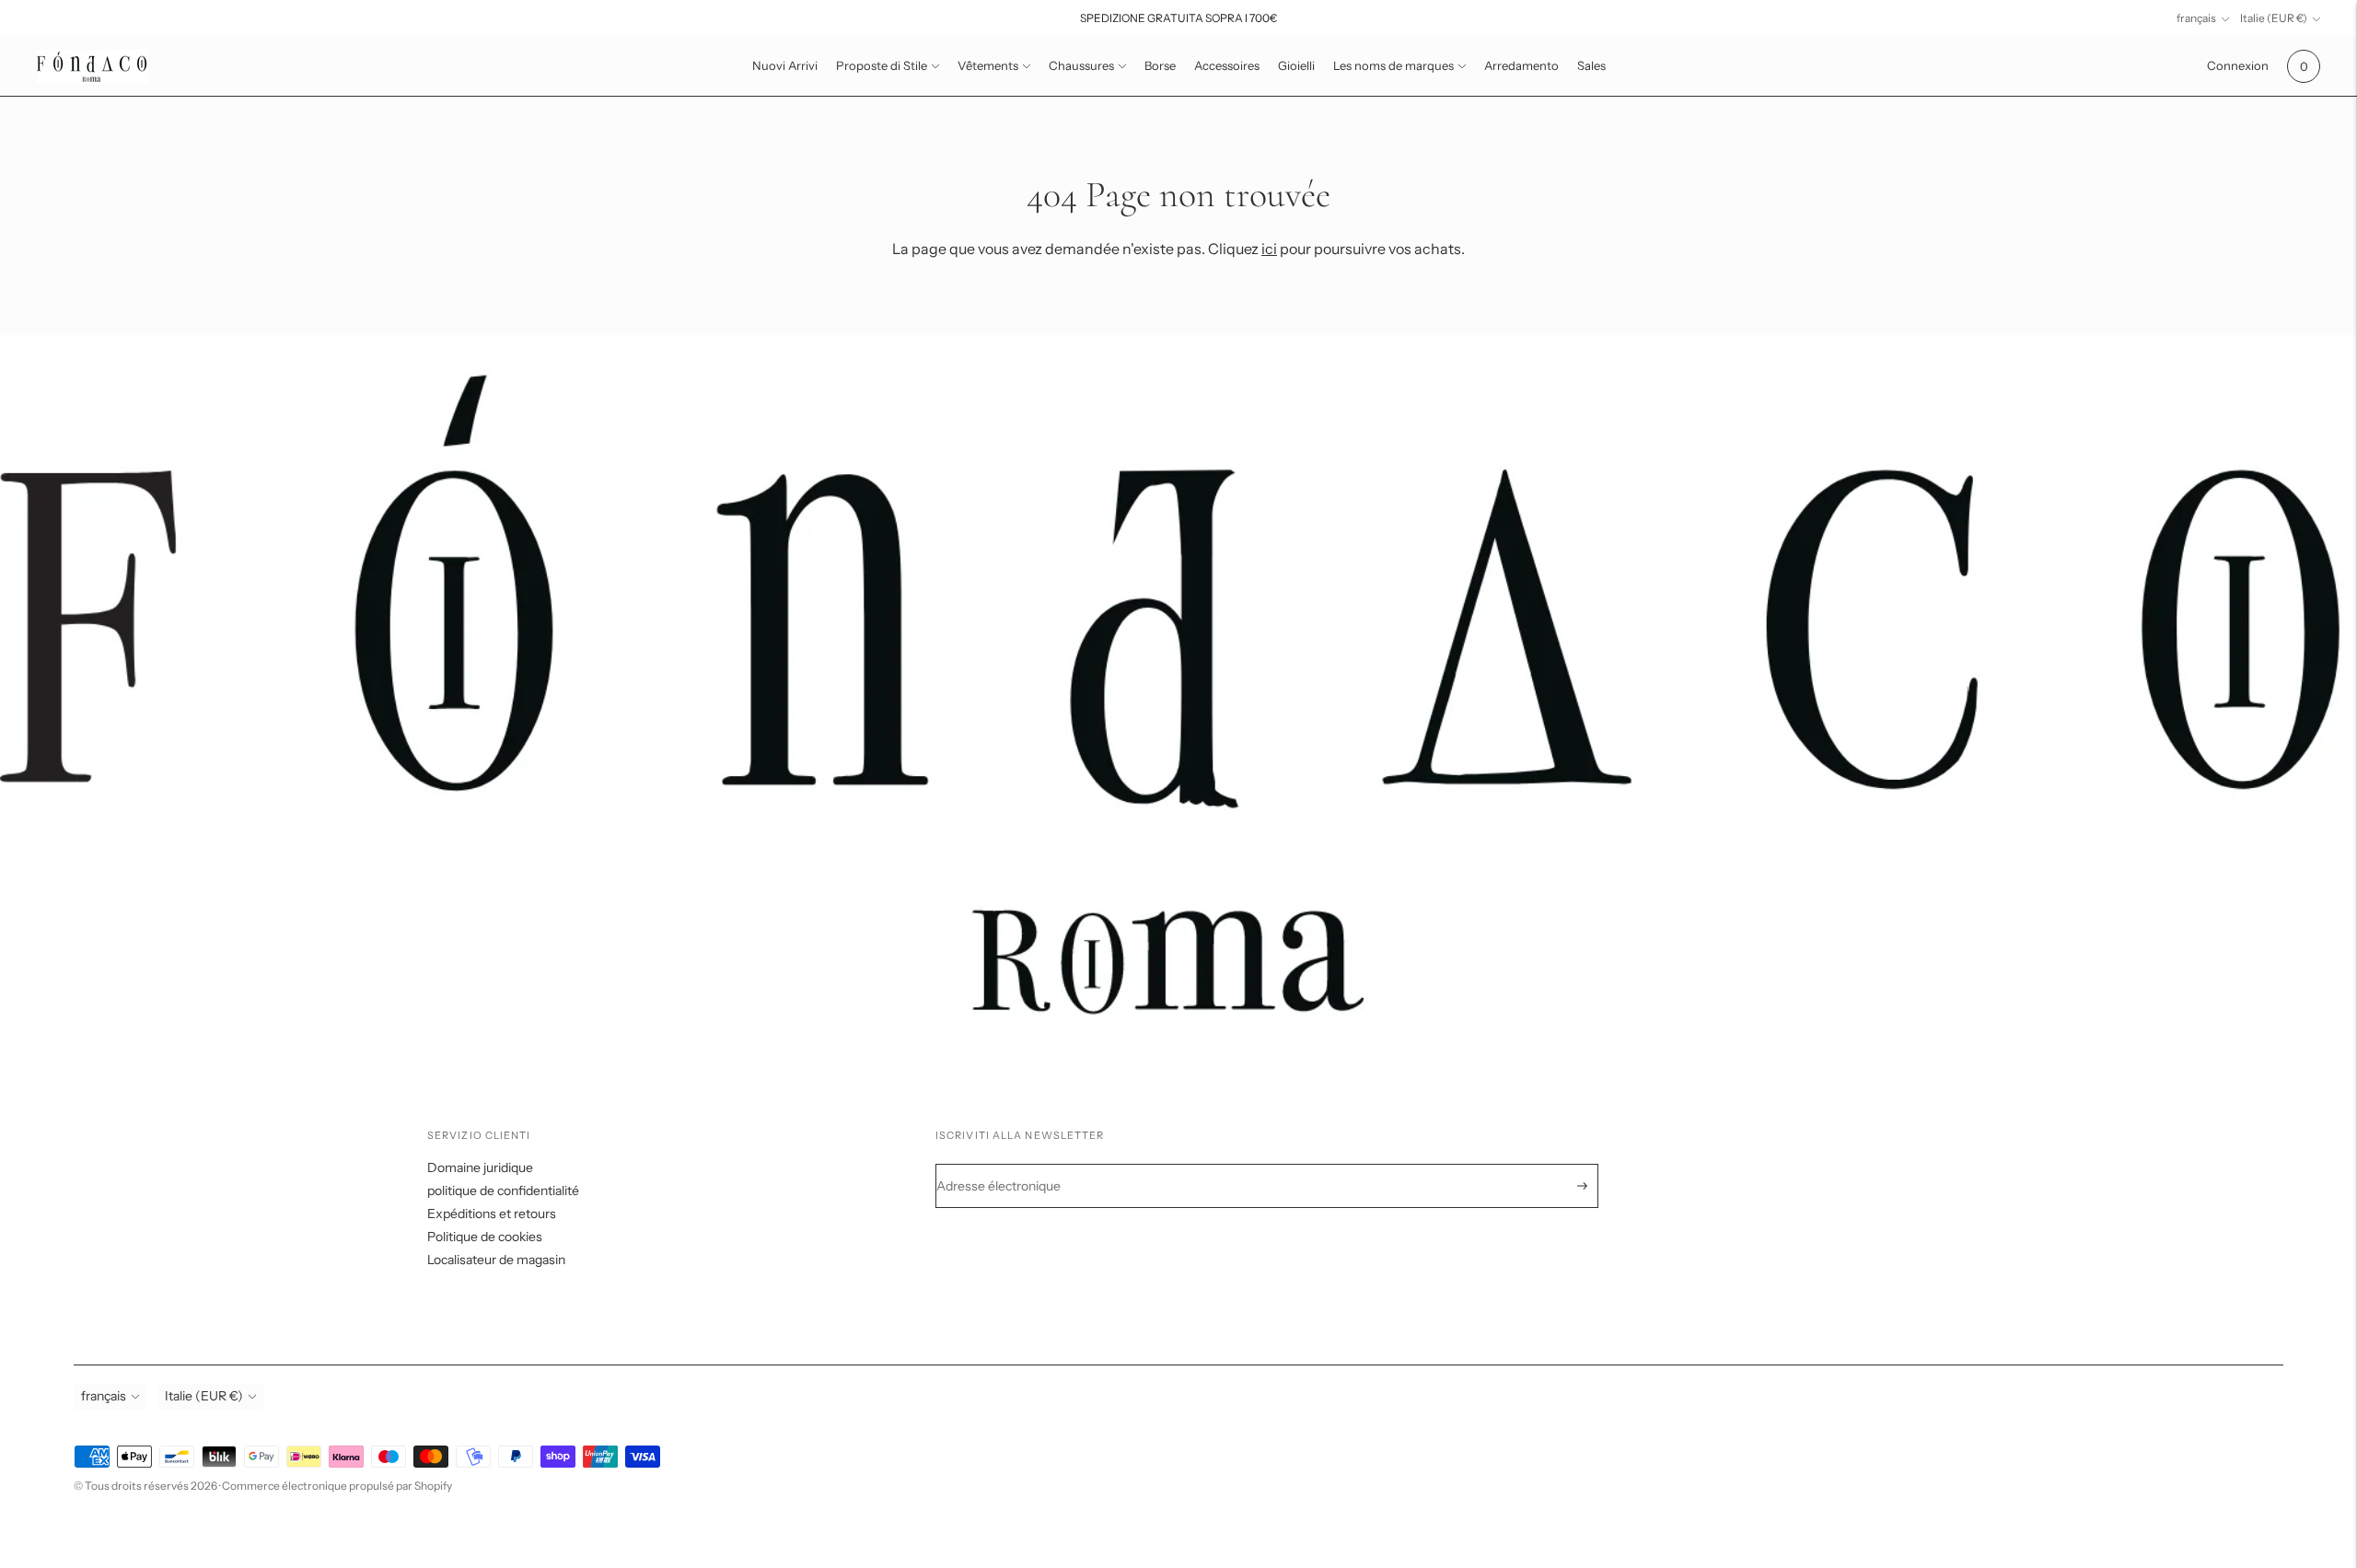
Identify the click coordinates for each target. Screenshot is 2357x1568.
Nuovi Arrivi (785, 65)
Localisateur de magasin (496, 1260)
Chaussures (1081, 65)
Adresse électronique (1009, 1164)
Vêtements (988, 65)
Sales (1591, 65)
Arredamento (1521, 65)
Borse (1160, 65)
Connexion (2238, 65)
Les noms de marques (1393, 65)
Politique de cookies (485, 1237)
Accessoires (1227, 65)
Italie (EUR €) (2274, 18)
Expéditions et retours (492, 1214)
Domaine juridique (480, 1167)
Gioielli (1296, 65)
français (2196, 18)
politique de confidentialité (503, 1191)
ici (1269, 249)
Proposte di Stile (882, 65)
